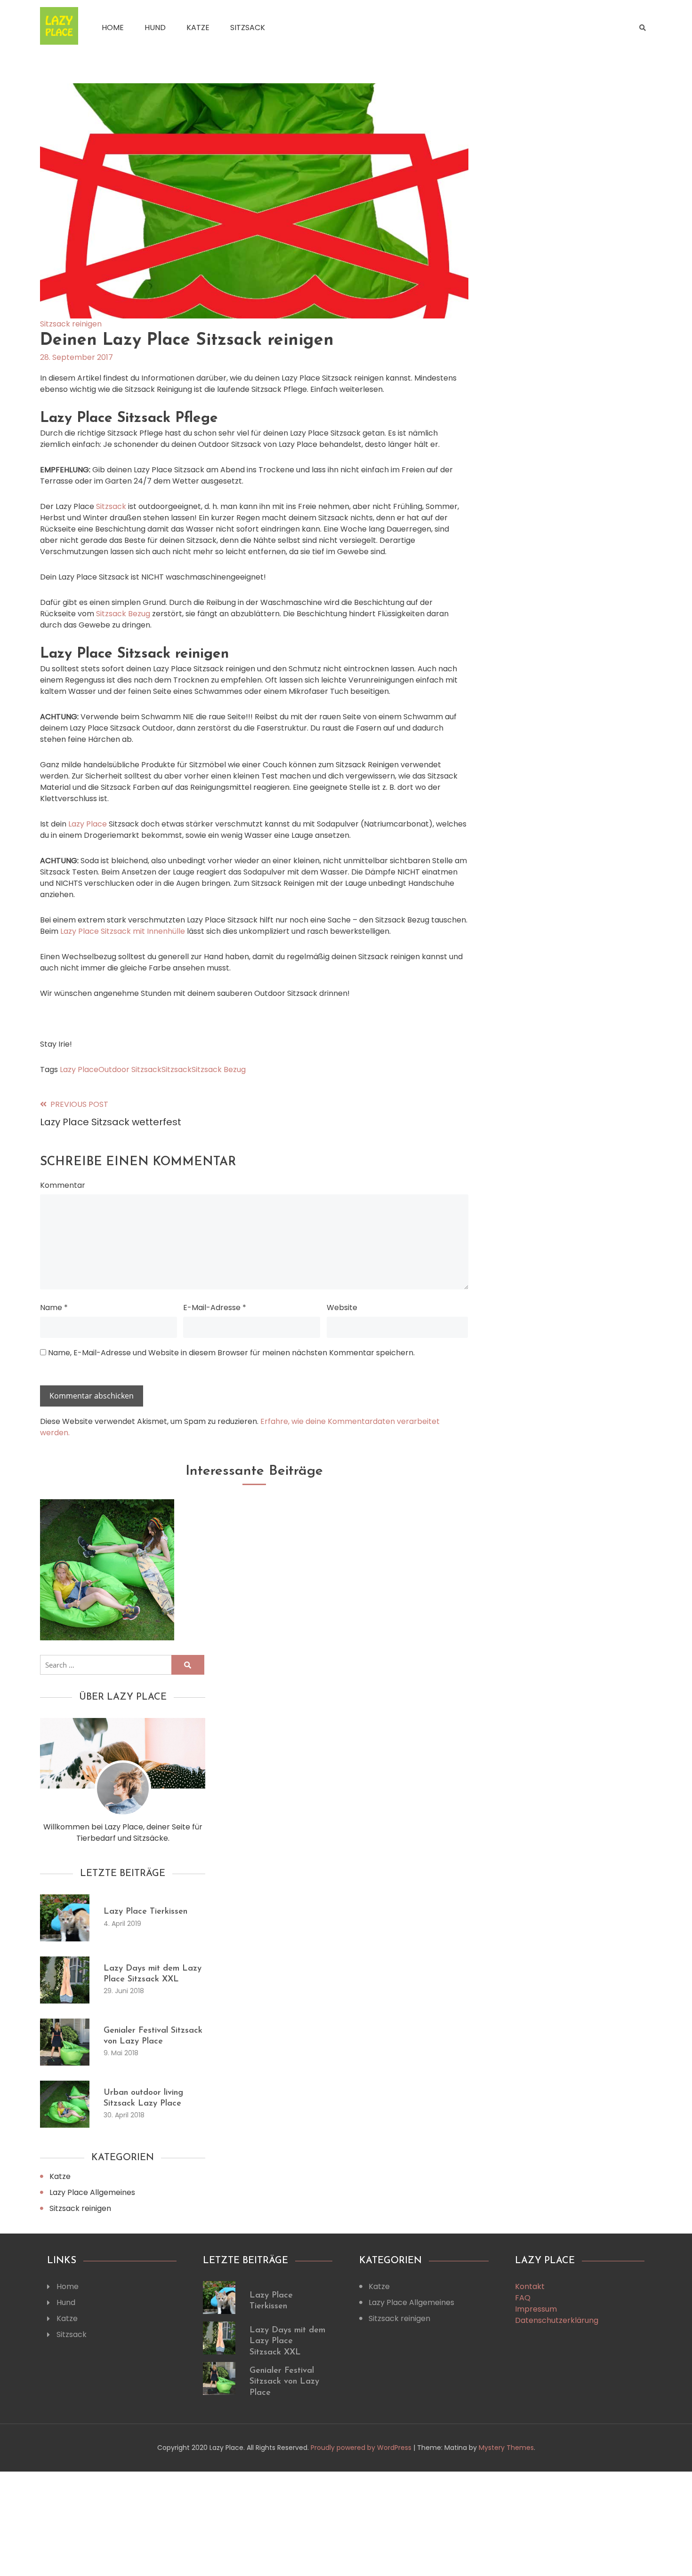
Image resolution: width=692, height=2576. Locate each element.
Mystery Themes (506, 2448)
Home (113, 28)
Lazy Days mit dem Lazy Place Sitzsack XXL (287, 2341)
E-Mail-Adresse (215, 1308)
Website (342, 1308)
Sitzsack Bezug (123, 614)
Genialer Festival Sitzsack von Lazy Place (284, 2382)
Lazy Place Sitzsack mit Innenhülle (122, 931)
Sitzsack (248, 28)
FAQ (523, 2298)
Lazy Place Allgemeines (92, 2192)
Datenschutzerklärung (557, 2320)
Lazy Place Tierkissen (145, 1912)
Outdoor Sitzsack (130, 1069)
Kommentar (63, 1185)
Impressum (536, 2309)
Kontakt (530, 2286)
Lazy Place (88, 824)
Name (54, 1308)
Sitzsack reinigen (71, 324)
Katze (198, 28)
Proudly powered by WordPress (362, 2448)
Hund (155, 28)
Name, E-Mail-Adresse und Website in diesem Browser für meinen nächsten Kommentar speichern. (231, 1353)
